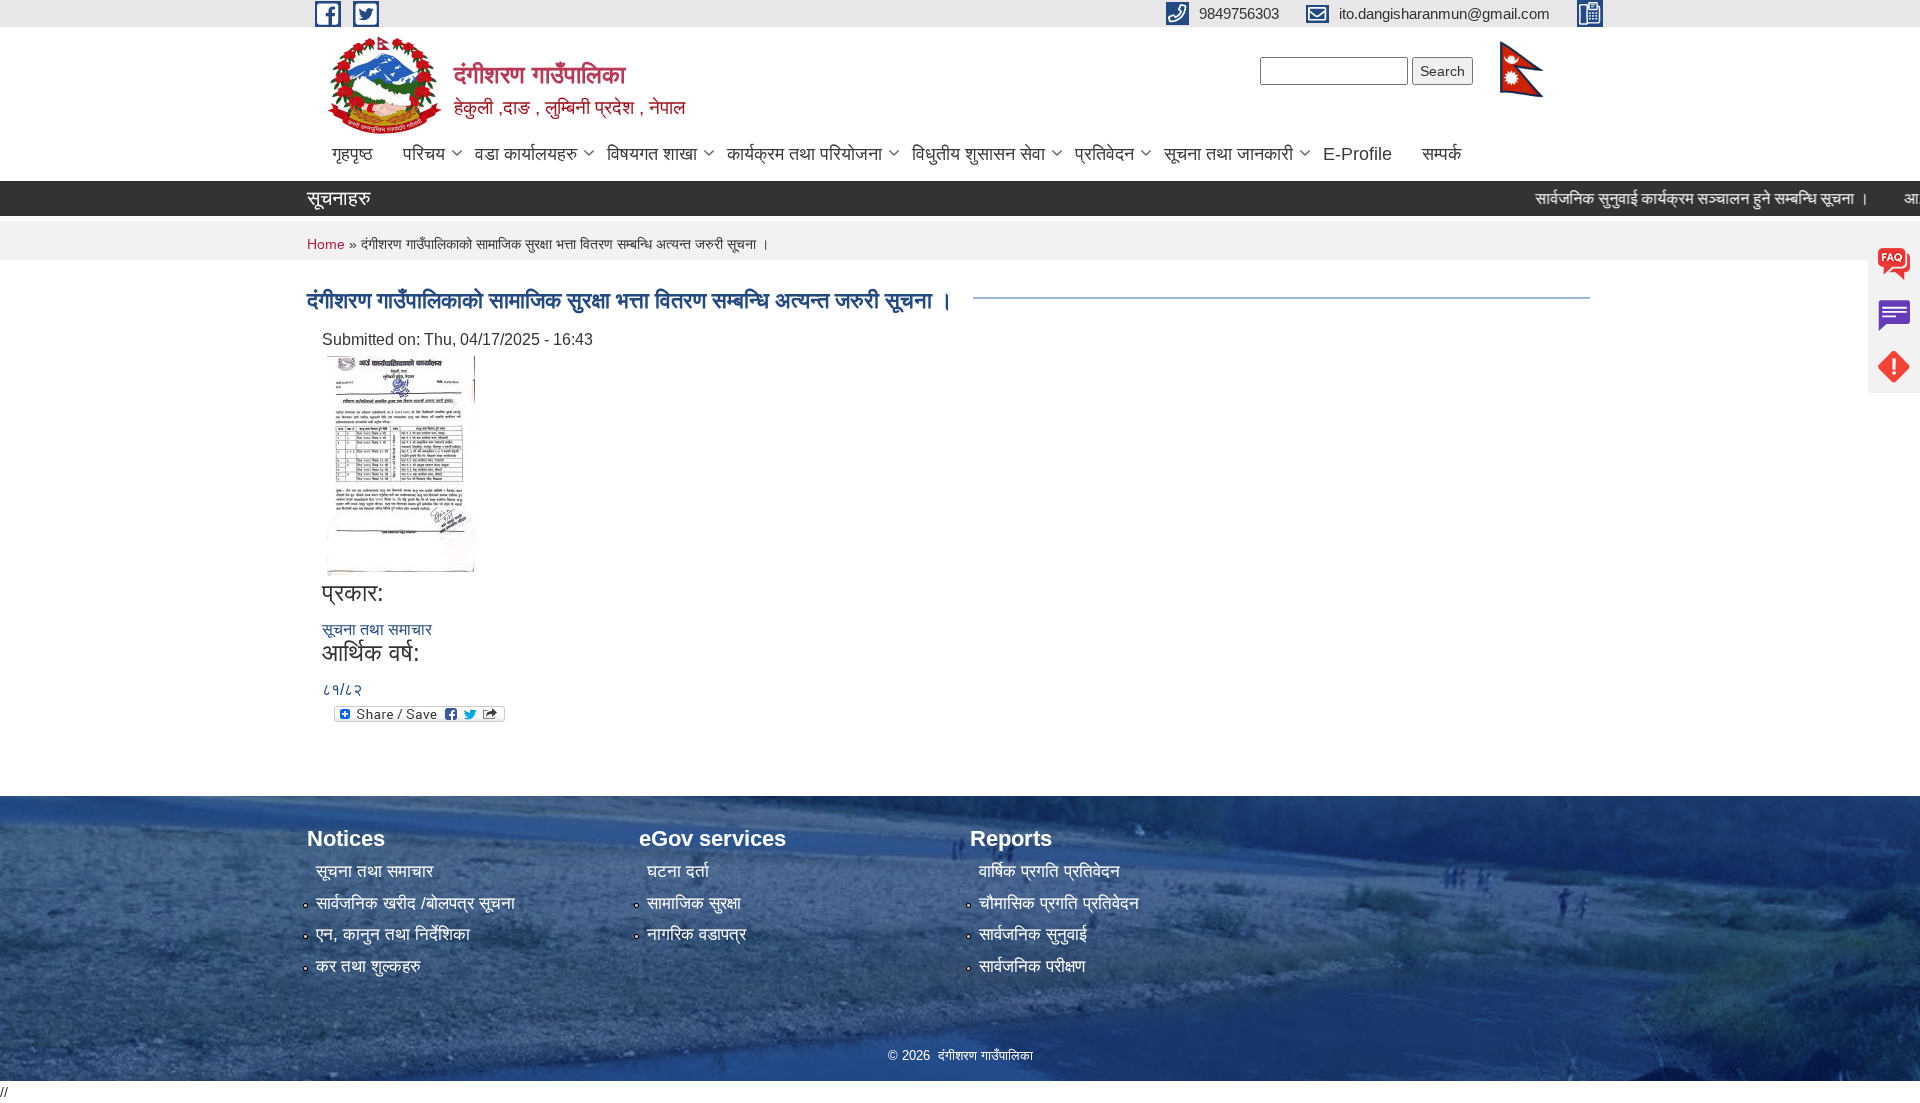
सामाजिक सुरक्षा (694, 903)
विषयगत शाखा (652, 154)
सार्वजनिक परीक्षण (1032, 966)
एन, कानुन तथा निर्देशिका (393, 934)
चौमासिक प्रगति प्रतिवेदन (1059, 903)
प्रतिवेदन (1104, 154)
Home (326, 244)
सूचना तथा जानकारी (1228, 154)
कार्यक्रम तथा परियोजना (804, 154)
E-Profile (1357, 154)
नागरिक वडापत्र (696, 934)
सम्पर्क (1441, 154)
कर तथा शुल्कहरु (368, 966)
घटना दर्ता (678, 871)
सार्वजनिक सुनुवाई (1033, 934)
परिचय (424, 154)
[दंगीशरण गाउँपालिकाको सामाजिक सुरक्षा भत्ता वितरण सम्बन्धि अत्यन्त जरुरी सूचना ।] (401, 464)
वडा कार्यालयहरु (526, 154)
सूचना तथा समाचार (377, 629)
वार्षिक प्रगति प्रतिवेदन (1049, 871)
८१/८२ (342, 689)
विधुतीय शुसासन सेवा (978, 154)
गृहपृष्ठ (352, 154)
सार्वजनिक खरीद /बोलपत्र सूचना (415, 903)
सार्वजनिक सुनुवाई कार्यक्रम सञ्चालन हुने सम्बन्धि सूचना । (1674, 198)
